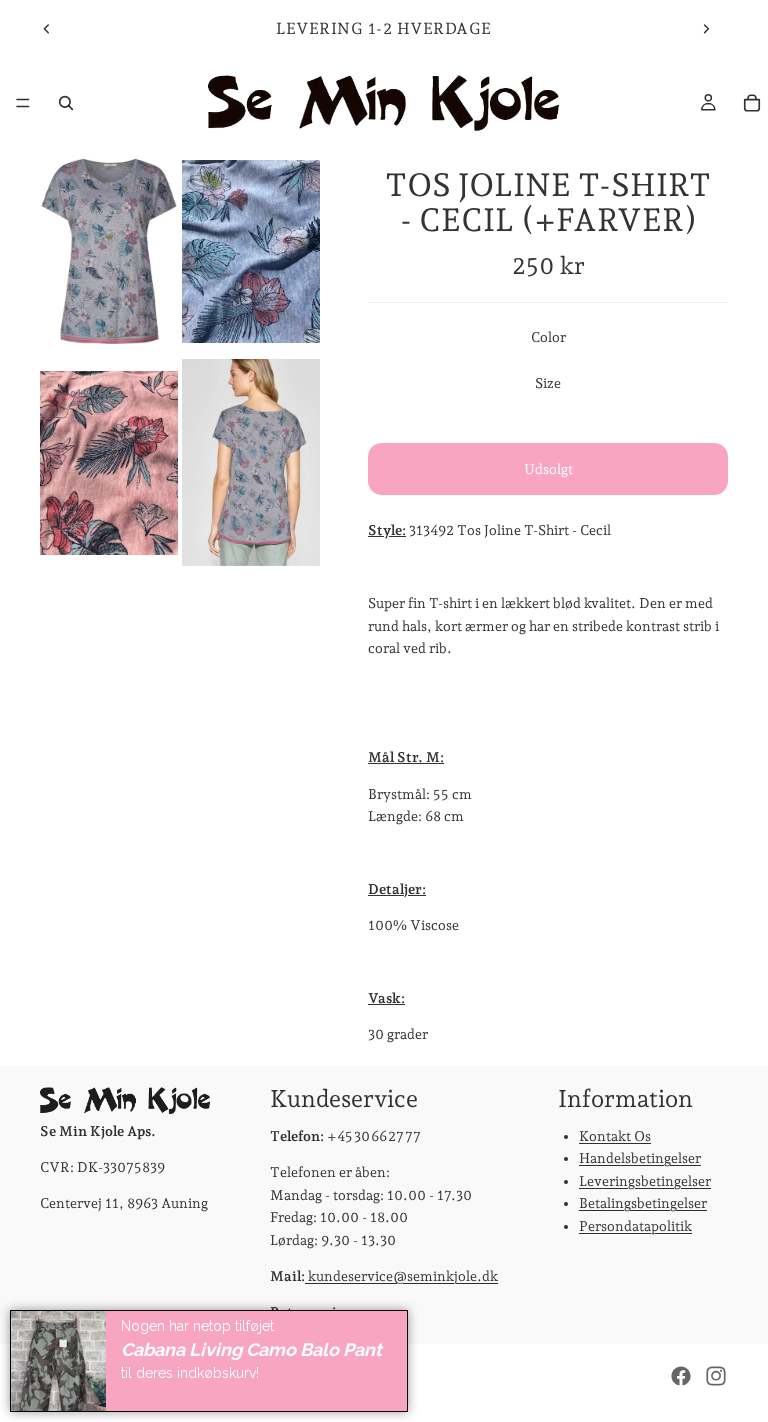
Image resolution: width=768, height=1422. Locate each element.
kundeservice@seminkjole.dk (401, 1276)
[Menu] (23, 103)
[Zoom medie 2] (251, 251)
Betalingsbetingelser (643, 1203)
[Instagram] (716, 1376)
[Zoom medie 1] (109, 251)
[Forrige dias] (47, 29)
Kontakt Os (615, 1136)
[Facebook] (681, 1376)
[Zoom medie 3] (109, 462)
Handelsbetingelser (640, 1158)
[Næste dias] (706, 29)
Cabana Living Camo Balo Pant (251, 1349)
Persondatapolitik (635, 1225)
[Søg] (66, 103)
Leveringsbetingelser (645, 1180)
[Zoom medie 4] (251, 462)
